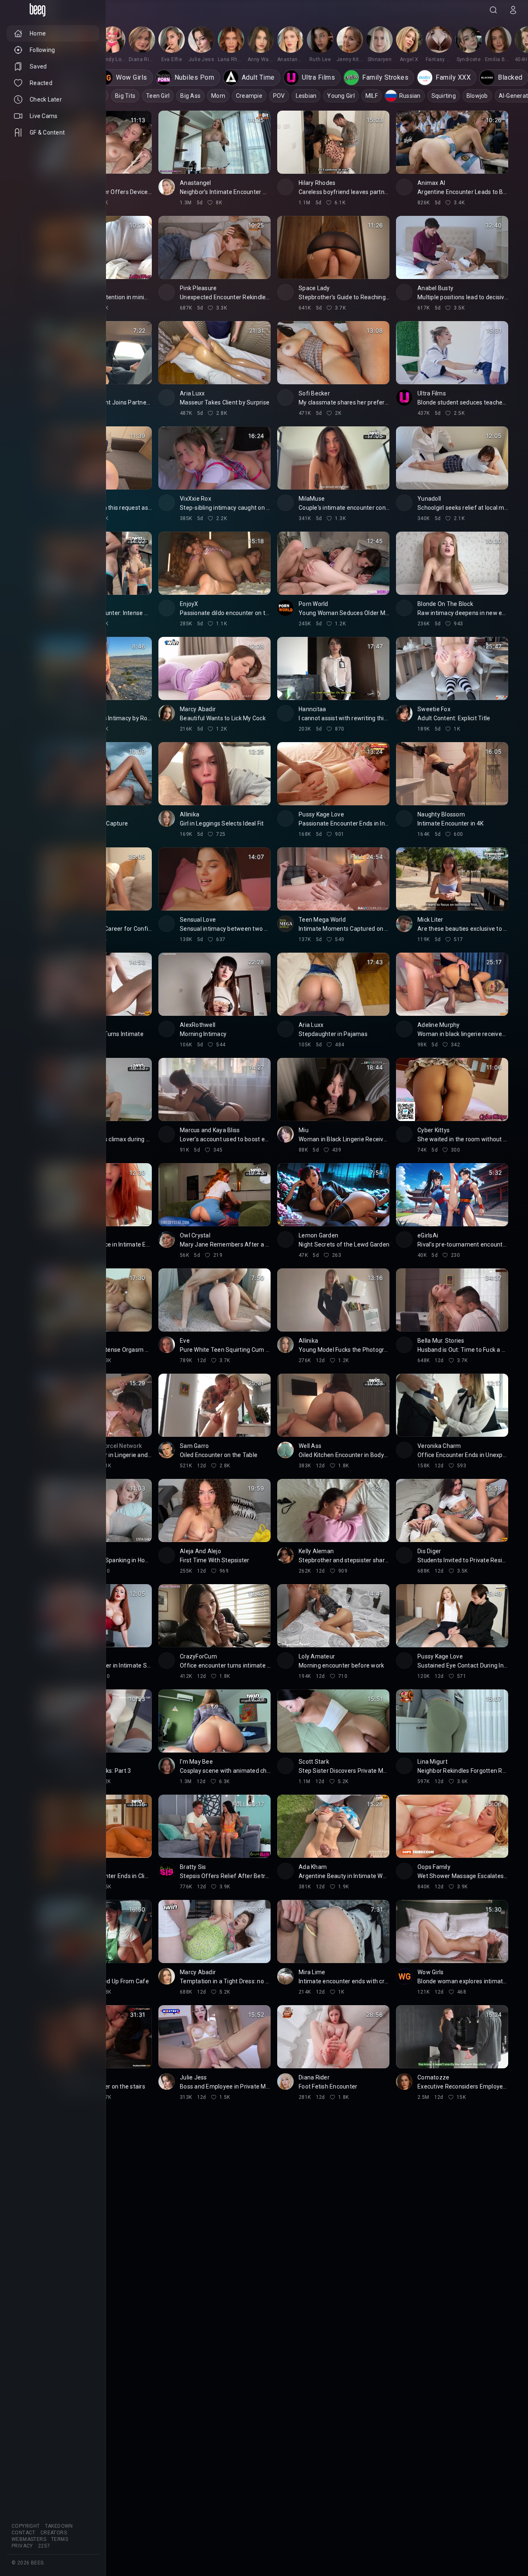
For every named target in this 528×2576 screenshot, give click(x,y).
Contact (24, 2533)
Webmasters (29, 2539)
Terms (60, 2539)
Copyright (26, 2526)
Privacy (22, 2546)
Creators (54, 2533)
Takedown (59, 2526)
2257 (44, 2546)
